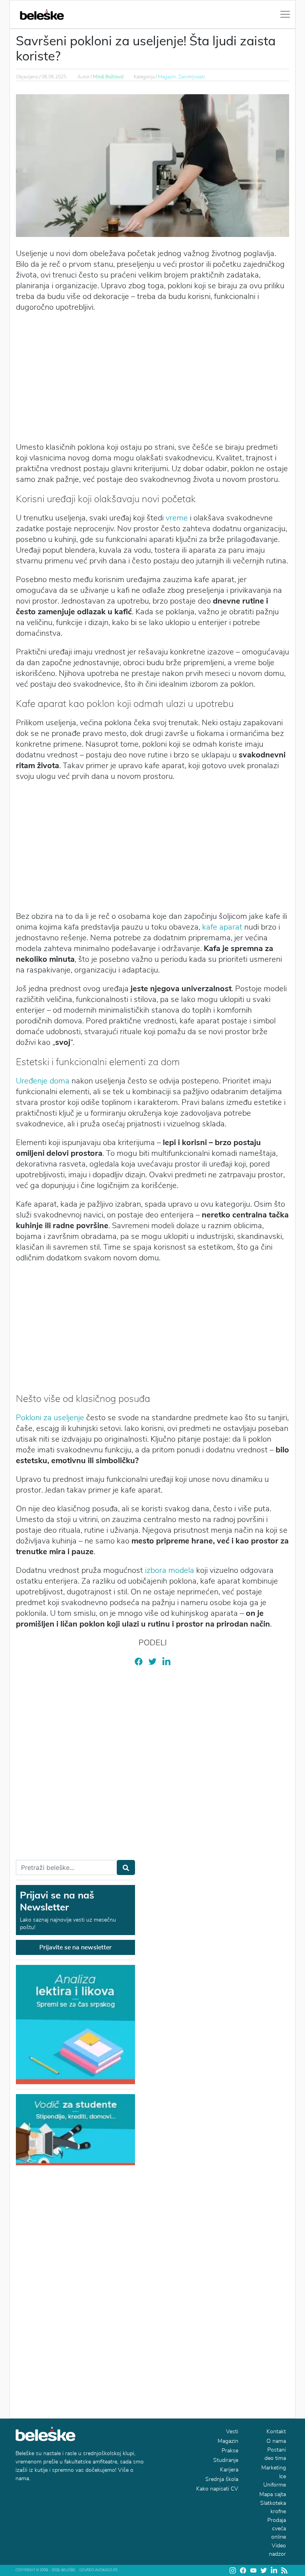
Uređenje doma (43, 1081)
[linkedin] (166, 1661)
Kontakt (276, 2431)
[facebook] (139, 1661)
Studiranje (226, 2460)
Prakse (230, 2451)
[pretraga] (126, 1867)
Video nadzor (277, 2550)
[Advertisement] (152, 376)
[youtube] (253, 2570)
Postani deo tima (275, 2454)
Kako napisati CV (217, 2489)
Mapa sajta (273, 2494)
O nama (276, 2441)
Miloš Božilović (108, 77)
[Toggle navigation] (285, 14)
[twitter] (152, 1661)
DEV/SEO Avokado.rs (98, 2570)
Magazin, (168, 77)
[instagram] (233, 2570)
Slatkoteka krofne (273, 2507)
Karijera (229, 2470)
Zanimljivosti (192, 77)
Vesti (232, 2431)
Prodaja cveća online (277, 2528)
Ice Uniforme (275, 2481)
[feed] (284, 2570)
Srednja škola (222, 2479)
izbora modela (170, 1570)
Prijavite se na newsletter (75, 1947)
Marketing (274, 2468)
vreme (177, 518)
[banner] (75, 2129)
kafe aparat (222, 927)
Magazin (228, 2441)
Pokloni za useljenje (50, 1418)
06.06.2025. (55, 77)
